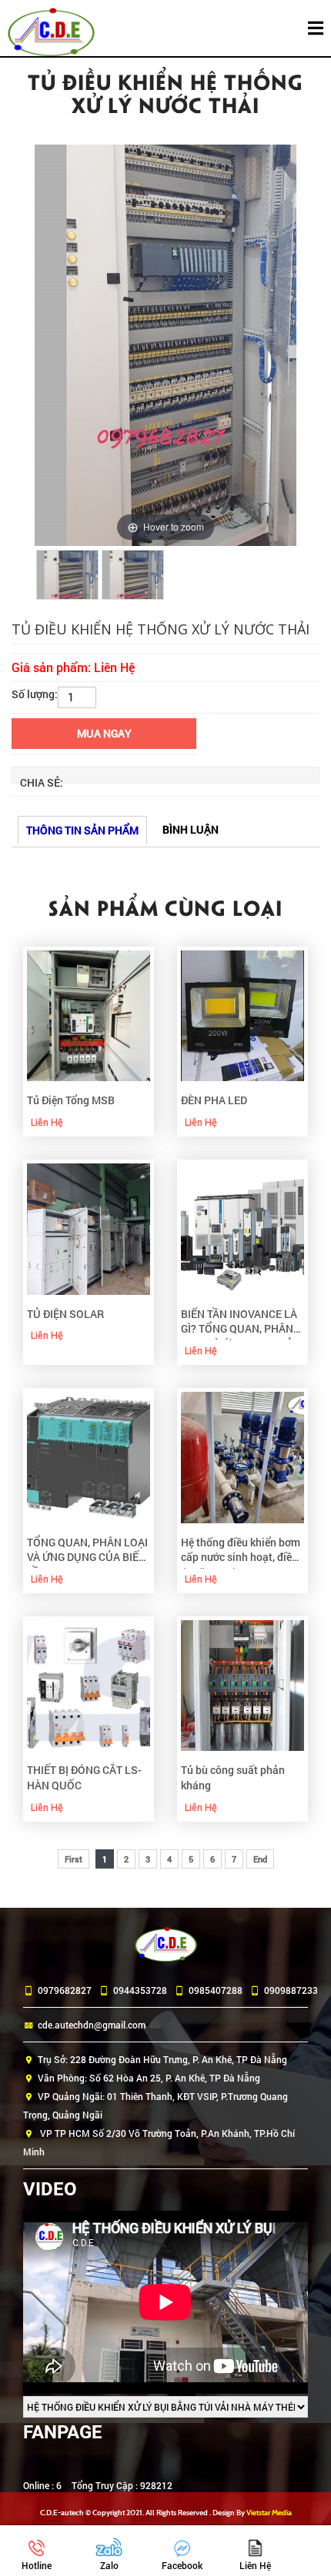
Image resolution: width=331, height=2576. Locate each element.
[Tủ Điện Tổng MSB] (89, 1014)
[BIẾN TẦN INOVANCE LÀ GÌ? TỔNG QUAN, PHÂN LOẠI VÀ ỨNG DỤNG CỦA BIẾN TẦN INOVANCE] (242, 1228)
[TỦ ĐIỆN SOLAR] (89, 1228)
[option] (165, 345)
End (260, 1859)
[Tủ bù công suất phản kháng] (242, 1684)
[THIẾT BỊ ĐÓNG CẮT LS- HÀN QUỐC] (89, 1684)
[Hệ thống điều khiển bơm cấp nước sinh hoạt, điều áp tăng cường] (242, 1456)
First (74, 1859)
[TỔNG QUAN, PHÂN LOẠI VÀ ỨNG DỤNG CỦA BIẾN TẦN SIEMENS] (89, 1456)
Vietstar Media (269, 2513)
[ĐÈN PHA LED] (242, 1014)
